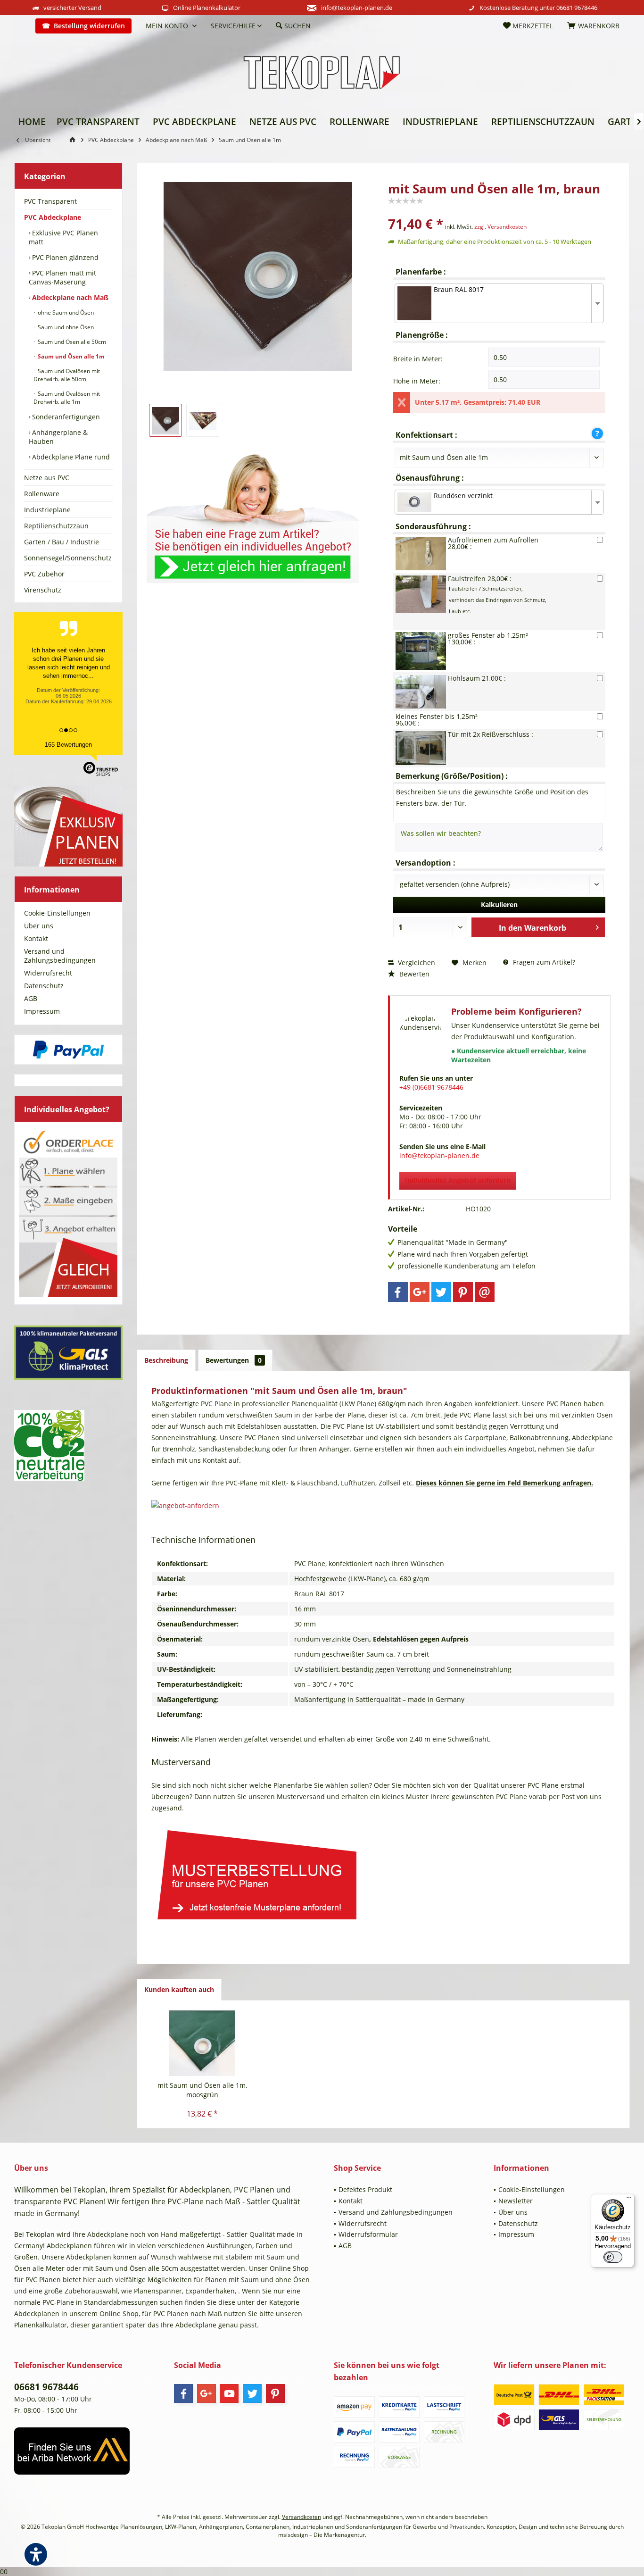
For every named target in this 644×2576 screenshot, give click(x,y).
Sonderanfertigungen (65, 417)
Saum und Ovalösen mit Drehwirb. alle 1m (67, 398)
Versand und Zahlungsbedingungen (60, 956)
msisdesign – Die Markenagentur (322, 2535)
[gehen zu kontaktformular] (258, 512)
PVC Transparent (50, 201)
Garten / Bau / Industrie (62, 542)
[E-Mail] (485, 1292)
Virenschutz (43, 590)
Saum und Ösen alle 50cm (71, 342)
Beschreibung (166, 1360)
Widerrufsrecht (48, 973)
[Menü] (629, 2200)
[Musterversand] (383, 1872)
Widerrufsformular (368, 2234)
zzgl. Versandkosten (500, 227)
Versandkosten (301, 2517)
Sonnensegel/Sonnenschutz (68, 558)
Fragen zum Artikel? (543, 962)
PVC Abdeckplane (53, 217)
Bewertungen (234, 1360)
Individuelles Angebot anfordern (458, 1180)
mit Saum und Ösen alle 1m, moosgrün (202, 2090)
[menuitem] (21, 26)
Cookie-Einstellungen (57, 913)
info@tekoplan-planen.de (357, 8)
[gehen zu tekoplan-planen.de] (74, 140)
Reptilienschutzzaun (56, 526)
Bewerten (413, 974)
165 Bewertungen (68, 745)
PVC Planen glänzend (64, 257)
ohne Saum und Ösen (65, 313)
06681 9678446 (577, 8)
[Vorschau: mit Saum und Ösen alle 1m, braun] (165, 420)
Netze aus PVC (47, 478)
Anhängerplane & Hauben (58, 437)
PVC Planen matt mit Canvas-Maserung (62, 277)
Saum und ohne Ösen (65, 327)
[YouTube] (229, 2393)
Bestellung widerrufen (89, 26)
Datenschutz (44, 986)
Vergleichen (416, 963)
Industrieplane (47, 510)
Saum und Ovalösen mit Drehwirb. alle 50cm (67, 375)
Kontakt (36, 938)
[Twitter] (441, 1292)
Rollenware (42, 494)
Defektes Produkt (365, 2189)
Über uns (39, 926)
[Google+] (420, 1292)
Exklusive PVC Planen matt (63, 237)
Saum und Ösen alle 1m (70, 356)
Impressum (42, 1011)
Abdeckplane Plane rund (70, 457)
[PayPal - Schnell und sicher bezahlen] (68, 1050)
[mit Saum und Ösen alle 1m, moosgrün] (202, 2043)
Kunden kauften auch (179, 1989)
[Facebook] (398, 1292)
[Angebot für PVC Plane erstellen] (383, 1506)
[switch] (613, 2257)
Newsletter (516, 2201)
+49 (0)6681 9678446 (431, 1087)
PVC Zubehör (44, 574)
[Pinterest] (463, 1292)
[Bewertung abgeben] (499, 211)
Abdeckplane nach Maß (69, 297)
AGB (31, 998)
